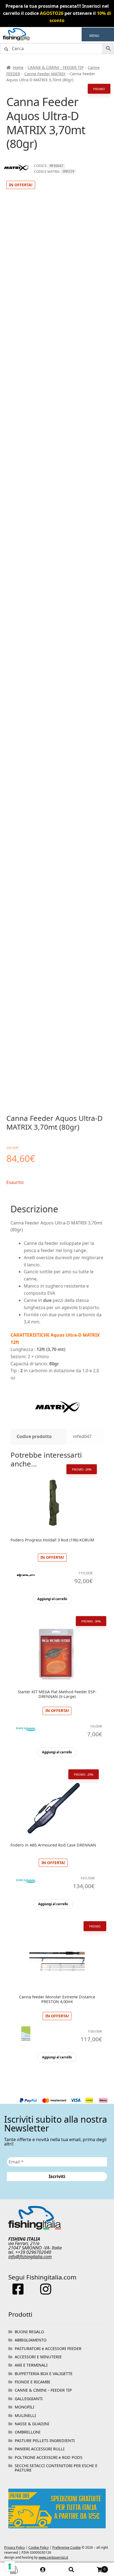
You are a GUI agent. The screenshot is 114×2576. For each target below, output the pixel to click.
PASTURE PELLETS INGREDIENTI (45, 2441)
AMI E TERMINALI (31, 2365)
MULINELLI (25, 2415)
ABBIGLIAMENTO (31, 2340)
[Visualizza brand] (16, 177)
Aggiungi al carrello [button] (52, 1599)
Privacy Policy (15, 2547)
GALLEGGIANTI (29, 2399)
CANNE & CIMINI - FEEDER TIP (56, 67)
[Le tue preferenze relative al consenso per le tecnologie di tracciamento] (10, 2566)
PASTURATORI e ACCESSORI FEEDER (48, 2348)
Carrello (95, 2567)
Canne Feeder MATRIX (45, 74)
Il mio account (43, 2569)
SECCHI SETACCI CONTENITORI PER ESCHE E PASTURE (56, 2468)
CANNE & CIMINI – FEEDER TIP (43, 2390)
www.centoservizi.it (53, 2557)
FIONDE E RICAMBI (32, 2382)
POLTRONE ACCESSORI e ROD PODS (49, 2457)
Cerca (71, 2569)
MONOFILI (24, 2407)
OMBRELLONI (28, 2432)
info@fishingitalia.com (30, 2257)
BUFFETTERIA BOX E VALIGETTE (44, 2374)
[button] (94, 36)
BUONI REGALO (29, 2332)
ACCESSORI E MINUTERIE (38, 2357)
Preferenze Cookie (67, 2547)
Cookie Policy (39, 2547)
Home (18, 67)
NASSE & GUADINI (32, 2424)
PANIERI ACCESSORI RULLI (40, 2449)
